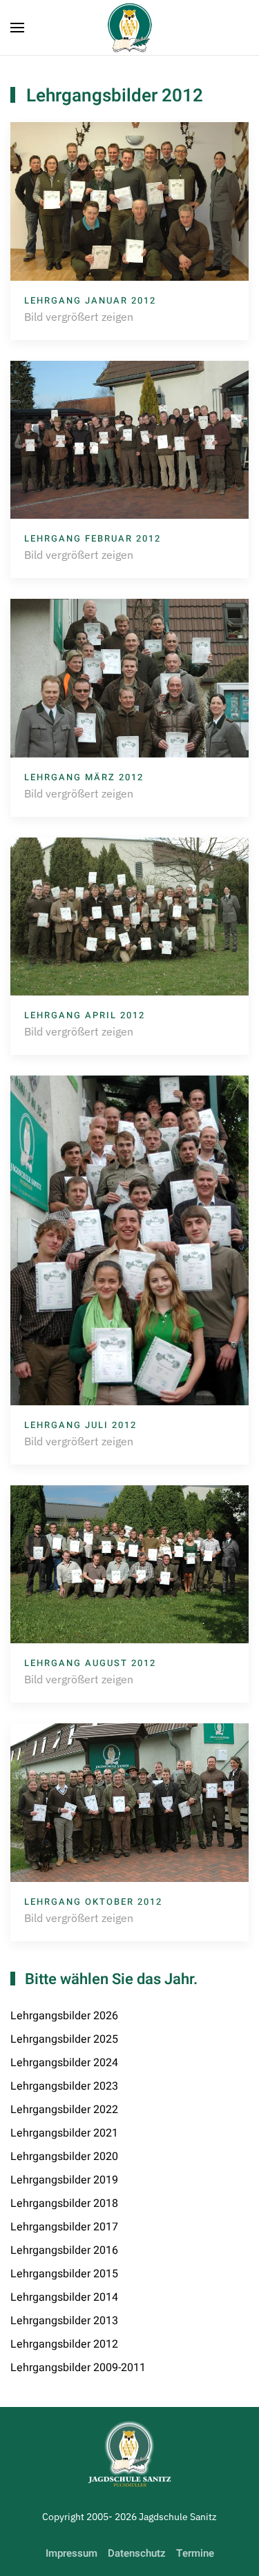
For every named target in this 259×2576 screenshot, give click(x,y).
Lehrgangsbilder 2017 (64, 2227)
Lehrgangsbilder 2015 (64, 2274)
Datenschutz (137, 2553)
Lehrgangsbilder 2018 (64, 2203)
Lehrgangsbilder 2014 (64, 2297)
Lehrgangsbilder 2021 (64, 2133)
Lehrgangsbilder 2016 (64, 2250)
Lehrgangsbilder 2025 (64, 2039)
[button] (17, 28)
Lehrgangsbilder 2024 (64, 2063)
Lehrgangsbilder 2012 (64, 2344)
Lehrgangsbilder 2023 (64, 2086)
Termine (195, 2553)
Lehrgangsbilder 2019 (64, 2180)
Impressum (71, 2553)
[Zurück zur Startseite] (129, 28)
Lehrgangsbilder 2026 (64, 2016)
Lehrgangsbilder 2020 (64, 2157)
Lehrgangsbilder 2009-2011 (78, 2368)
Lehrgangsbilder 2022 (64, 2110)
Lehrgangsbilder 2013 (64, 2321)
